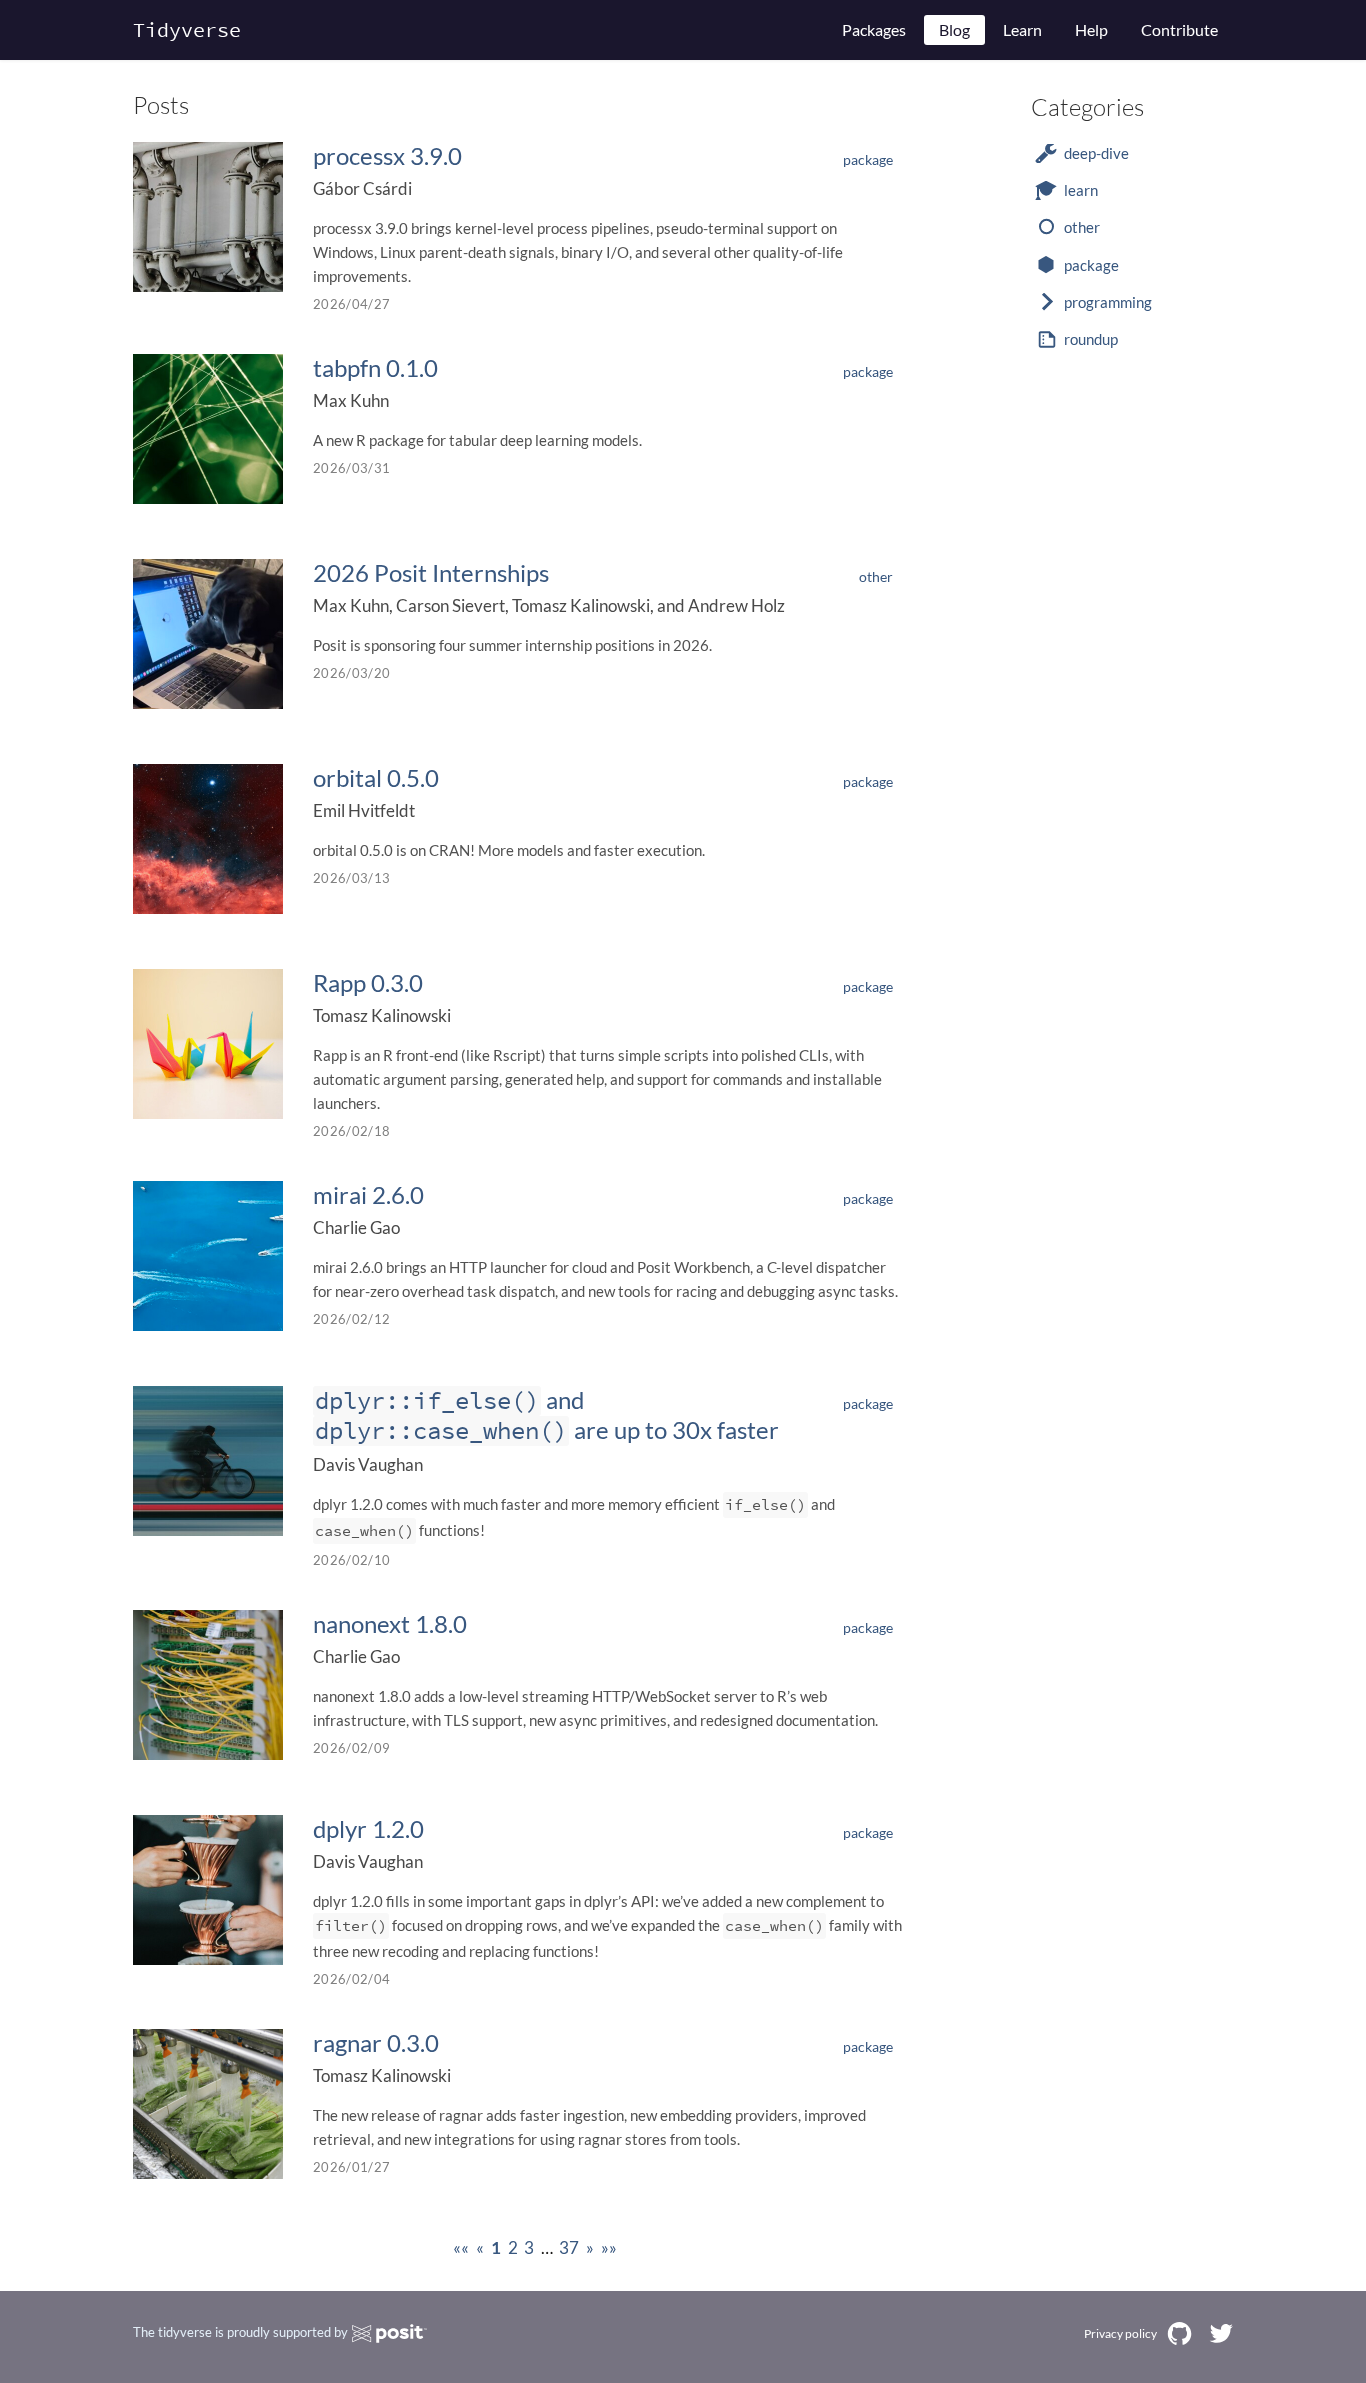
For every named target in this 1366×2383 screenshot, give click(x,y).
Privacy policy (1120, 2333)
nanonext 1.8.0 (390, 1623)
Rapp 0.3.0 (368, 982)
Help (1091, 29)
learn (1081, 190)
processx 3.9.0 (387, 155)
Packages (874, 29)
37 (569, 2247)
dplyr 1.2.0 (368, 1828)
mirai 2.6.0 (368, 1194)
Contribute (1179, 29)
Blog (954, 29)
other (876, 576)
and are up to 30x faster (547, 1414)
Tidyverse (187, 29)
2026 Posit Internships (431, 572)
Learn (1022, 29)
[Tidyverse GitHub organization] (1179, 2333)
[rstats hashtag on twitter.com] (1220, 2333)
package (868, 159)
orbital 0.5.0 (376, 777)
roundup (1091, 339)
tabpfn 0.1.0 (375, 367)
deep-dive (1096, 153)
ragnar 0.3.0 (376, 2042)
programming (1108, 302)
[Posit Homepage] (389, 2333)
